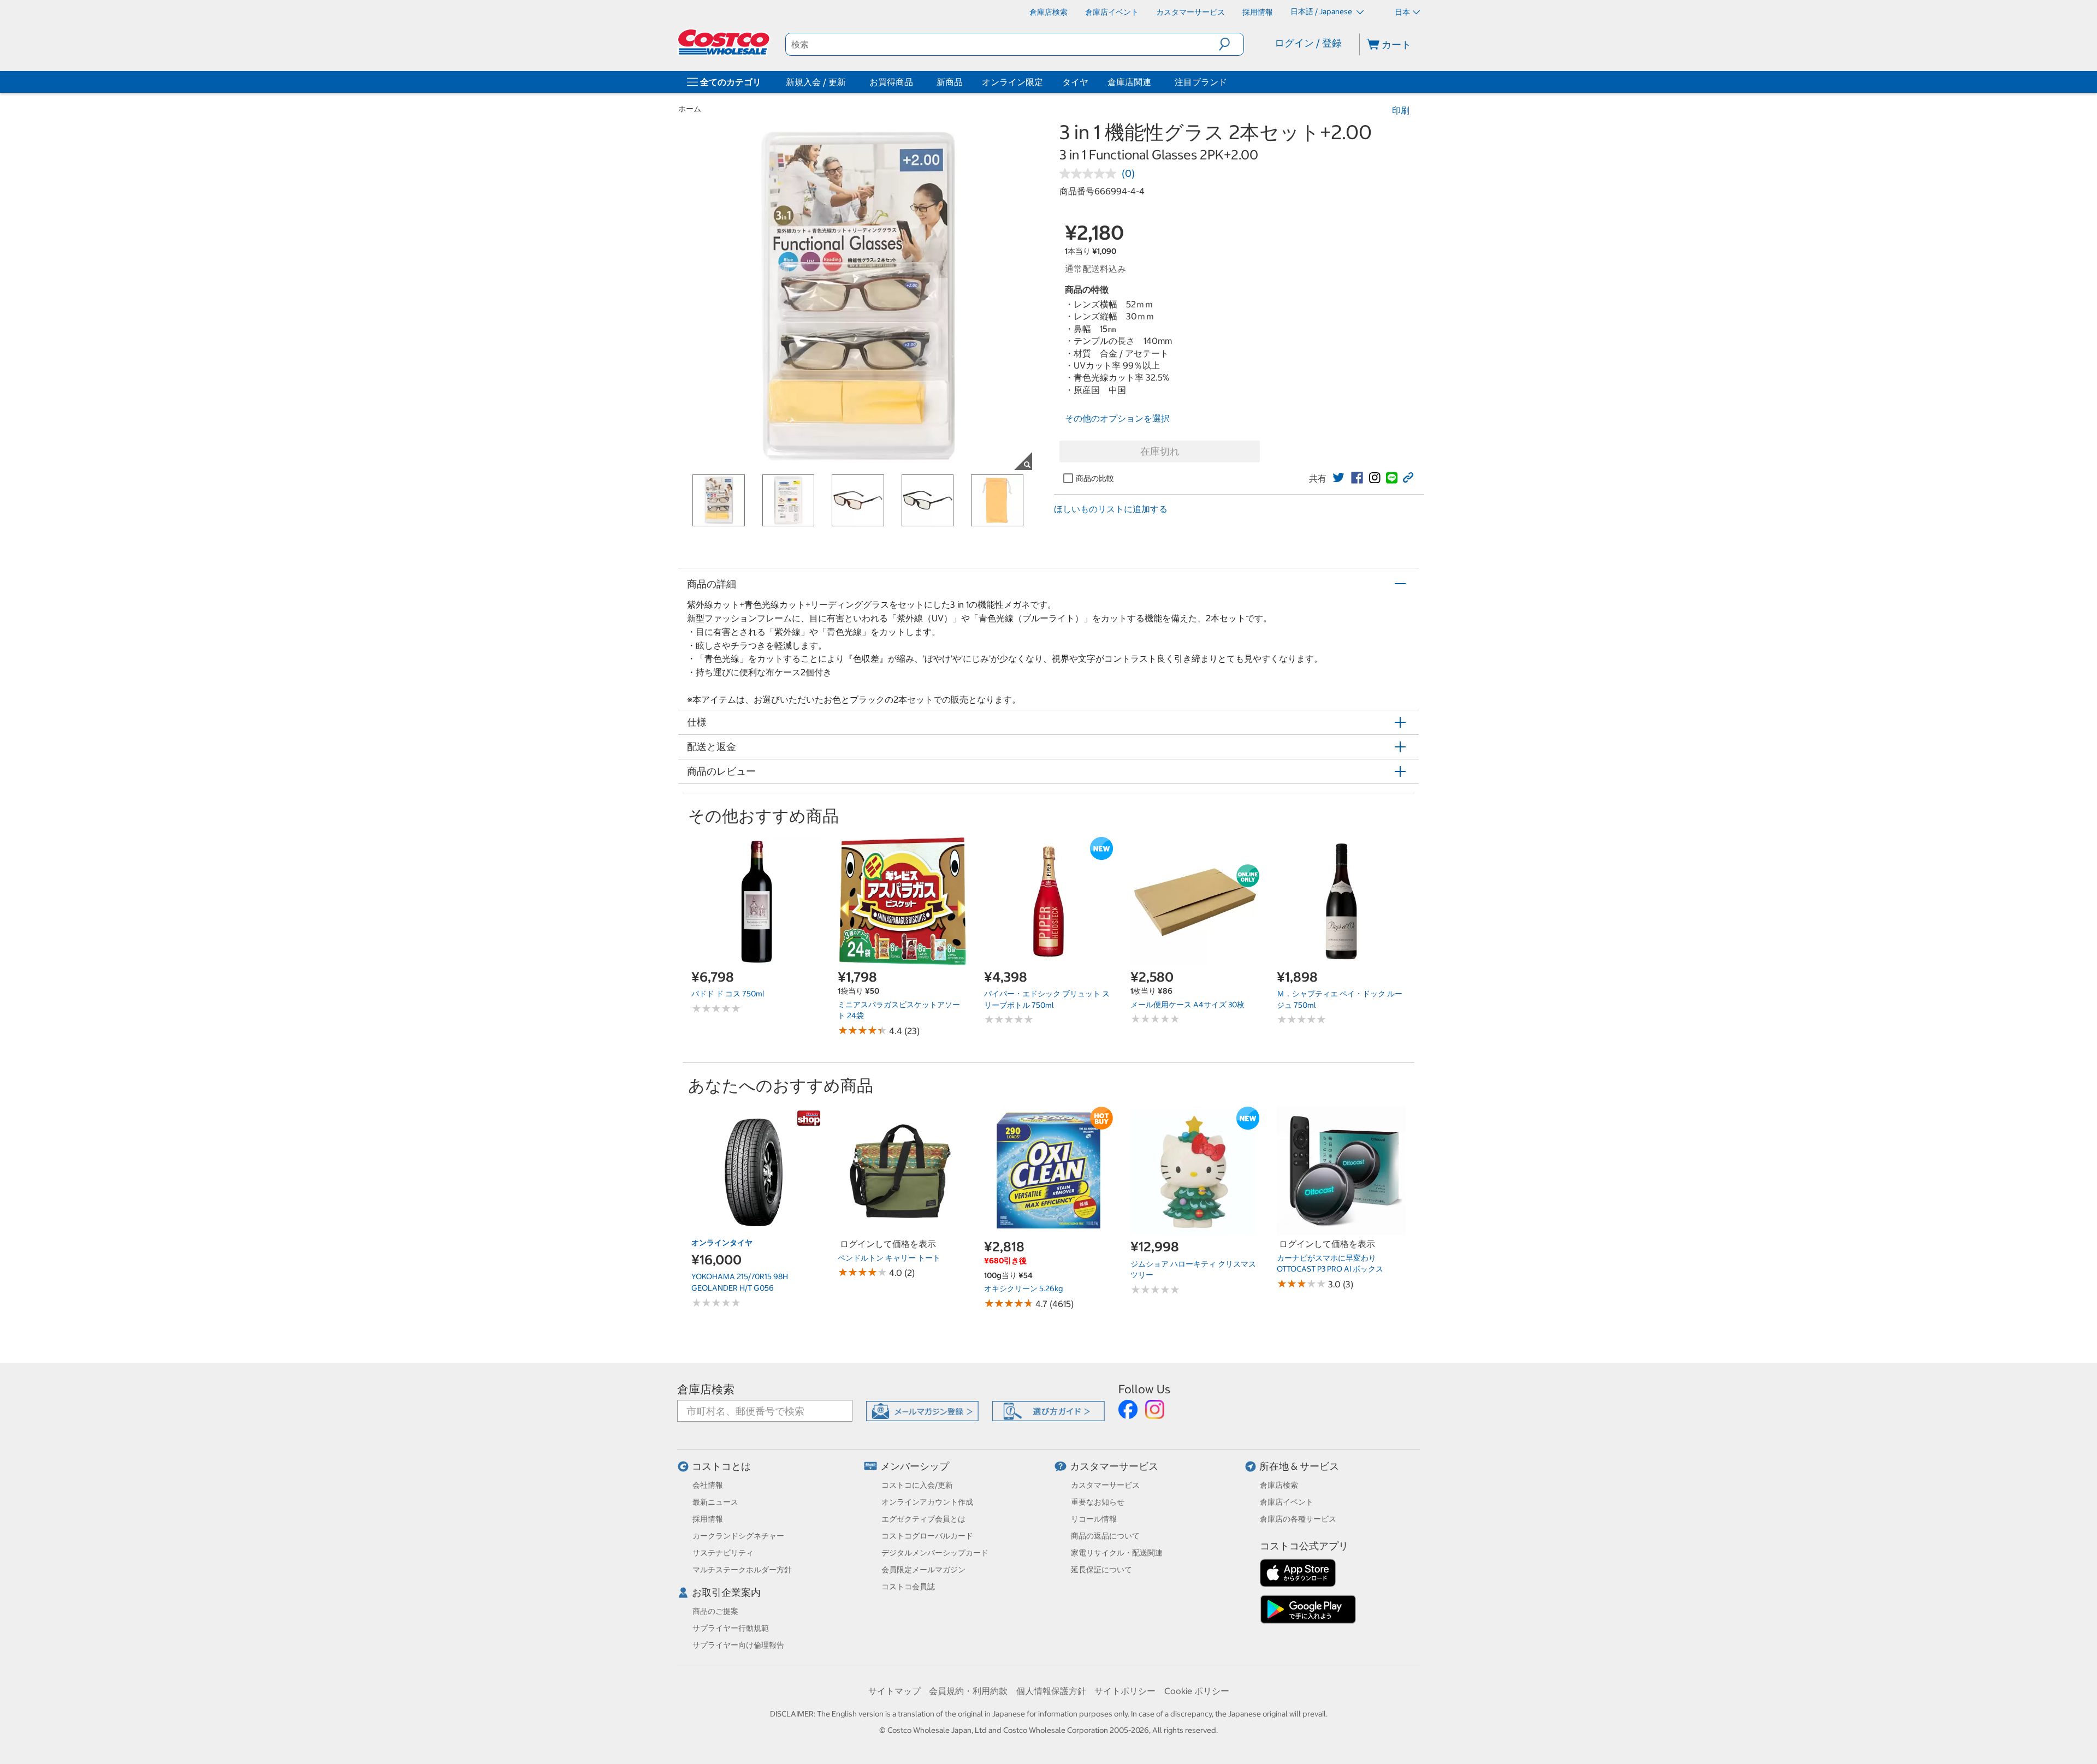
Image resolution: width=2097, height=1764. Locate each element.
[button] (1231, 44)
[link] (1338, 478)
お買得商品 (891, 82)
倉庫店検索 (706, 1389)
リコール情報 (1094, 1519)
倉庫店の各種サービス (1298, 1519)
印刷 (1401, 110)
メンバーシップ (915, 1466)
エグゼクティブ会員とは (923, 1519)
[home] (725, 42)
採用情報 (708, 1519)
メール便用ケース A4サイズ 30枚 (1187, 1005)
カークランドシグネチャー (738, 1536)
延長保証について (1101, 1570)
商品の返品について (1105, 1536)
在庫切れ (1160, 451)
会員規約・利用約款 (968, 1691)
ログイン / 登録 (1308, 43)
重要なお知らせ (1098, 1502)
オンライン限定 (1012, 82)
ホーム (690, 109)
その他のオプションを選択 (1117, 418)
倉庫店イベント (1287, 1502)
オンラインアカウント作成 (927, 1502)
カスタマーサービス (1114, 1466)
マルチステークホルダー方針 (742, 1570)
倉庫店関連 (1129, 82)
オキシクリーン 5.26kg (1023, 1288)
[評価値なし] (1091, 174)
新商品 (950, 82)
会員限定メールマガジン (923, 1570)
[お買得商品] (915, 82)
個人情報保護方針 (1051, 1691)
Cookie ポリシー (1197, 1691)
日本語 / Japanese (1322, 11)
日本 (1402, 12)
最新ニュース (715, 1502)
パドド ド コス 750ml (728, 994)
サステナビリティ (723, 1553)
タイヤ (1075, 82)
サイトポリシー (1125, 1691)
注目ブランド (1201, 82)
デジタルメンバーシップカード (935, 1553)
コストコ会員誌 (908, 1587)
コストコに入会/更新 (917, 1485)
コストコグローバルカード (927, 1536)
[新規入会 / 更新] (848, 82)
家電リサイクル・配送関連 (1117, 1553)
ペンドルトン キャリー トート (889, 1258)
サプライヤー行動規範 (731, 1628)
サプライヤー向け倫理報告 (738, 1645)
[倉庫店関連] (1153, 82)
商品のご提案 (715, 1611)
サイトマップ (895, 1691)
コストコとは (721, 1466)
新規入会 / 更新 (816, 82)
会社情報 (708, 1485)
